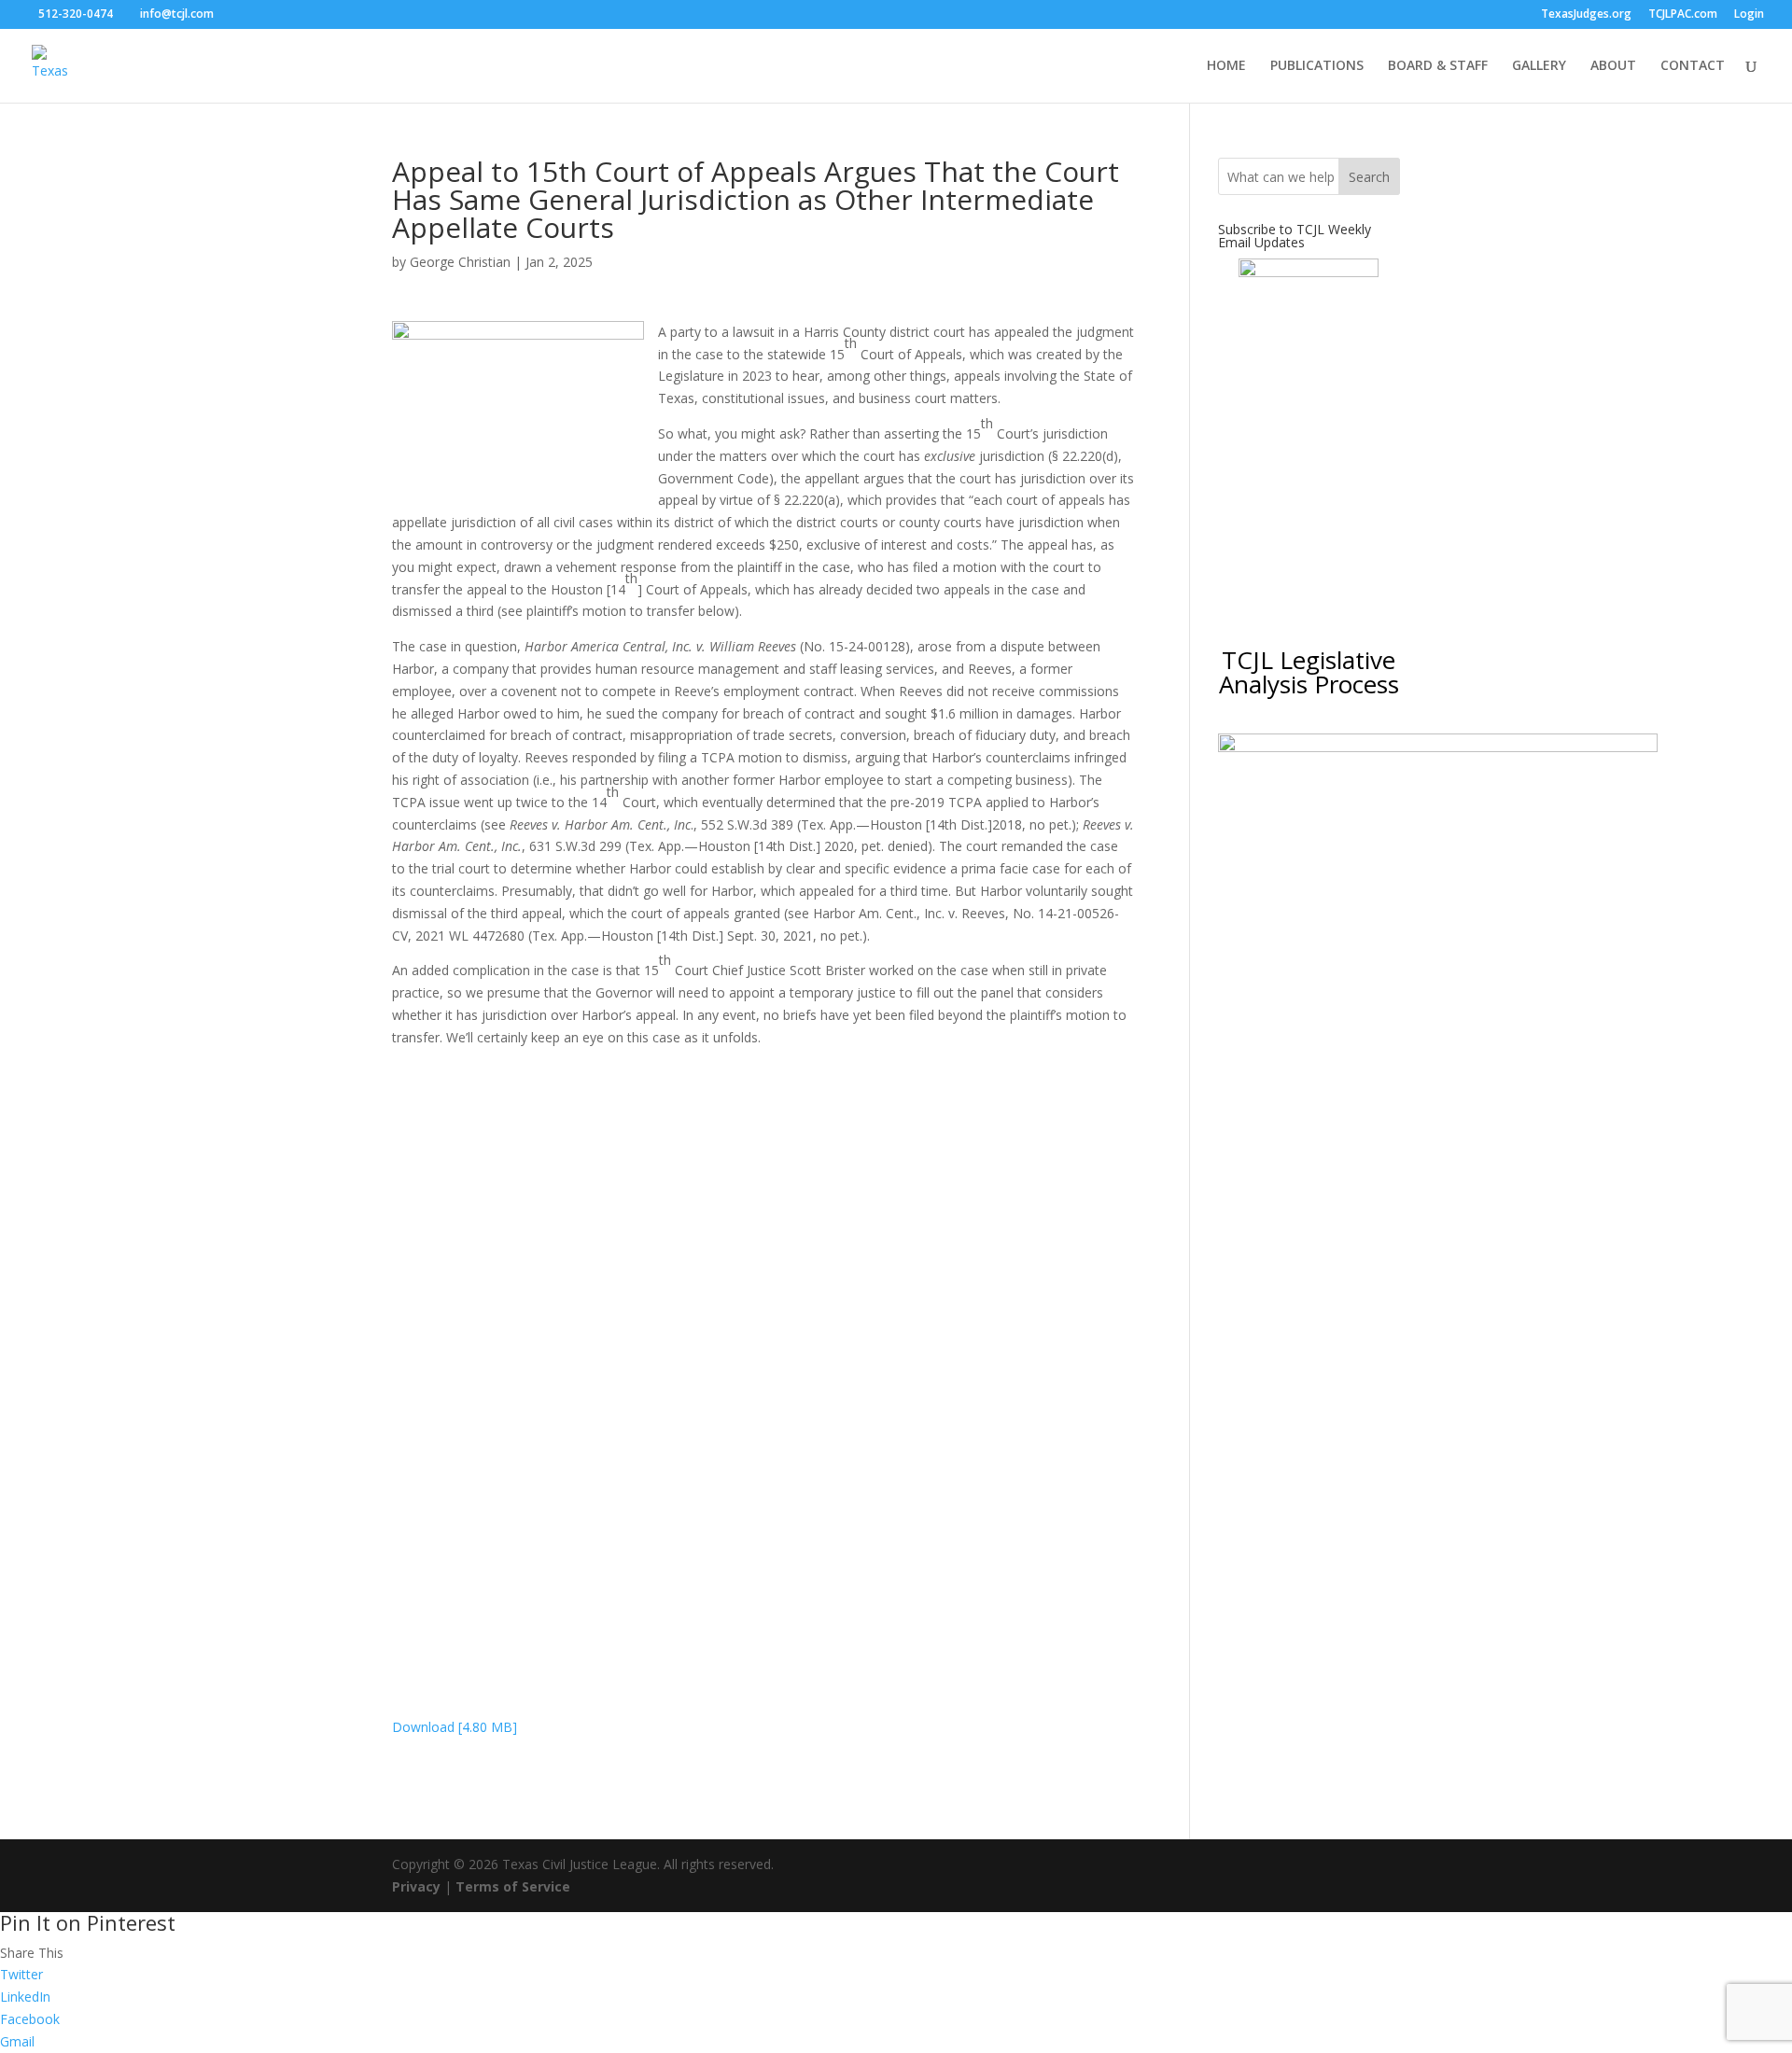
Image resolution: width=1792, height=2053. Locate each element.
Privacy (416, 1886)
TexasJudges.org (1586, 15)
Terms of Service (513, 1886)
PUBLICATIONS (1317, 66)
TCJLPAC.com (1683, 15)
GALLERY (1539, 66)
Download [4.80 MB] (455, 1727)
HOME (1226, 66)
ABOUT (1613, 66)
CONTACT (1693, 66)
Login (1749, 15)
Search (1369, 177)
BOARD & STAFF (1438, 66)
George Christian (460, 262)
